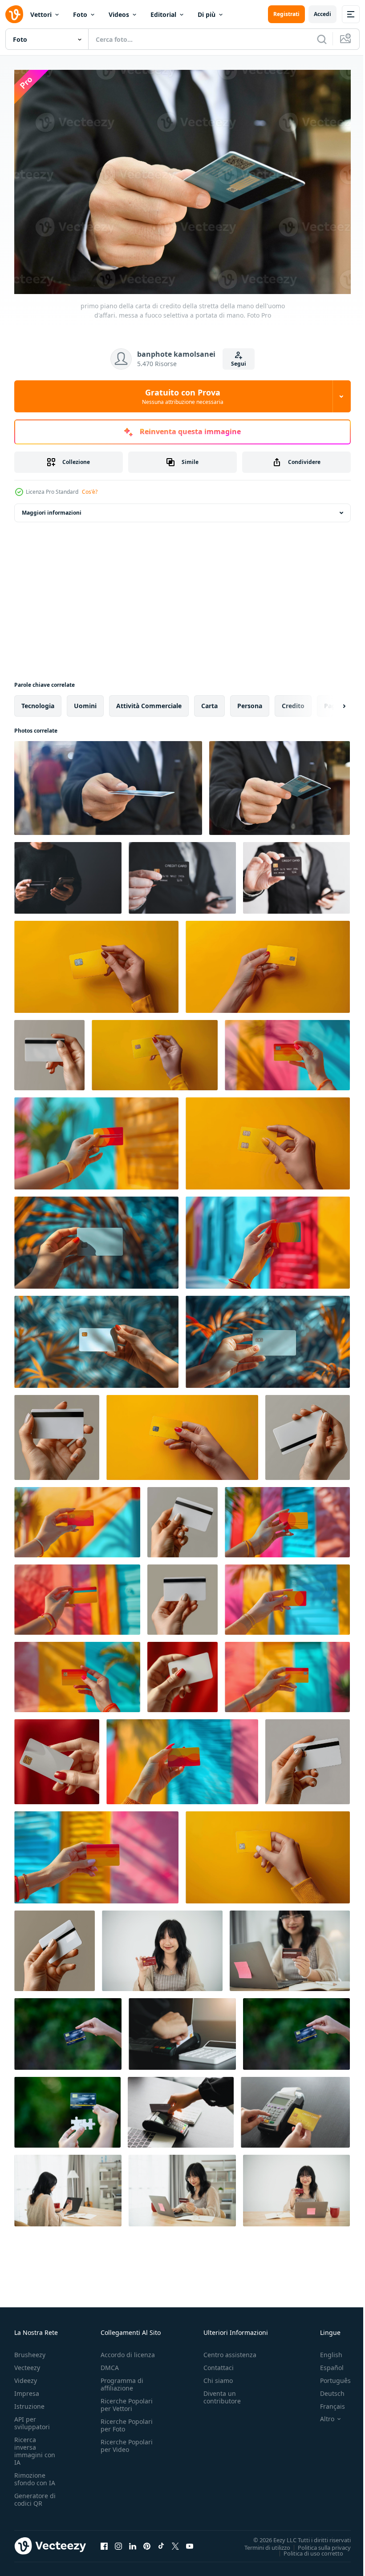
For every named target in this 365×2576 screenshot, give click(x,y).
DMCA (110, 2363)
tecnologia (38, 701)
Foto (80, 14)
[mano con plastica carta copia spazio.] (308, 1757)
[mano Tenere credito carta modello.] (287, 1051)
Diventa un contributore (222, 2393)
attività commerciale (149, 701)
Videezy (26, 2376)
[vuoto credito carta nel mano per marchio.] (268, 1238)
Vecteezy (27, 2363)
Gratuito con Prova (183, 396)
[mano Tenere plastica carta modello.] (182, 1433)
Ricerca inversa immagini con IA (35, 2447)
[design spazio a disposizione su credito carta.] (308, 1433)
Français (326, 2402)
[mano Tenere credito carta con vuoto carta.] (77, 1595)
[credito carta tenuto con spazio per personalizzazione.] (182, 1757)
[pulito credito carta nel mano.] (182, 1518)
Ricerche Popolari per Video (127, 2441)
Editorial (163, 14)
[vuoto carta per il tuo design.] (268, 1139)
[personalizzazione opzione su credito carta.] (287, 1595)
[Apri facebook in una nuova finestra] (104, 2541)
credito (293, 701)
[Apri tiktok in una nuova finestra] (161, 2541)
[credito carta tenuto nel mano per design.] (287, 1673)
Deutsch (326, 2389)
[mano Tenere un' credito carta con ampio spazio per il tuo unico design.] (155, 1051)
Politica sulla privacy (318, 2543)
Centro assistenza (230, 2350)
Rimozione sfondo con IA (35, 2475)
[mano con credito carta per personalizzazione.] (57, 1757)
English (324, 2350)
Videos (119, 14)
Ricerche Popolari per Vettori (127, 2400)
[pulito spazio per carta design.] (96, 1337)
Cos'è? (90, 492)
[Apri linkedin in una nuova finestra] (133, 2541)
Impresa (27, 2389)
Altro (320, 2415)
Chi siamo (218, 2376)
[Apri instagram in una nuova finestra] (118, 2541)
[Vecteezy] (14, 14)
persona (250, 701)
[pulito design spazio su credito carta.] (96, 1139)
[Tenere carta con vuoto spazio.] (268, 962)
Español (325, 2363)
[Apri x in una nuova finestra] (175, 2541)
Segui (239, 364)
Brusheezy (30, 2350)
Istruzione (29, 2402)
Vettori (41, 14)
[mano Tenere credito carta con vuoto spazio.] (268, 1337)
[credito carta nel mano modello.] (49, 1051)
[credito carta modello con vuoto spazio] (96, 1853)
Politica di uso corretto (307, 2548)
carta (209, 701)
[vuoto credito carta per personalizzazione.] (182, 1595)
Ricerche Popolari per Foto (127, 2421)
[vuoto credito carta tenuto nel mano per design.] (77, 1673)
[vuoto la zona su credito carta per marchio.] (57, 1433)
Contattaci (219, 2363)
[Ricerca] (322, 39)
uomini (85, 701)
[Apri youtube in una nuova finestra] (190, 2541)
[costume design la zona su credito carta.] (96, 962)
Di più (207, 14)
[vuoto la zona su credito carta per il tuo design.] (96, 1238)
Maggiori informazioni (52, 508)
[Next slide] (330, 701)
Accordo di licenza (128, 2350)
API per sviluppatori (32, 2419)
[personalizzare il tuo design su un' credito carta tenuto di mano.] (182, 1673)
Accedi (322, 14)
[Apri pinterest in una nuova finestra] (147, 2541)
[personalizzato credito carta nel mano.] (77, 1518)
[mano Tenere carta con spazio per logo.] (268, 1853)
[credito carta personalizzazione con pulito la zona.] (287, 1518)
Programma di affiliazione (122, 2380)
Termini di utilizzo (261, 2543)
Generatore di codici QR (35, 2495)
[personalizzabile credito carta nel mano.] (55, 1946)
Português (329, 2376)
